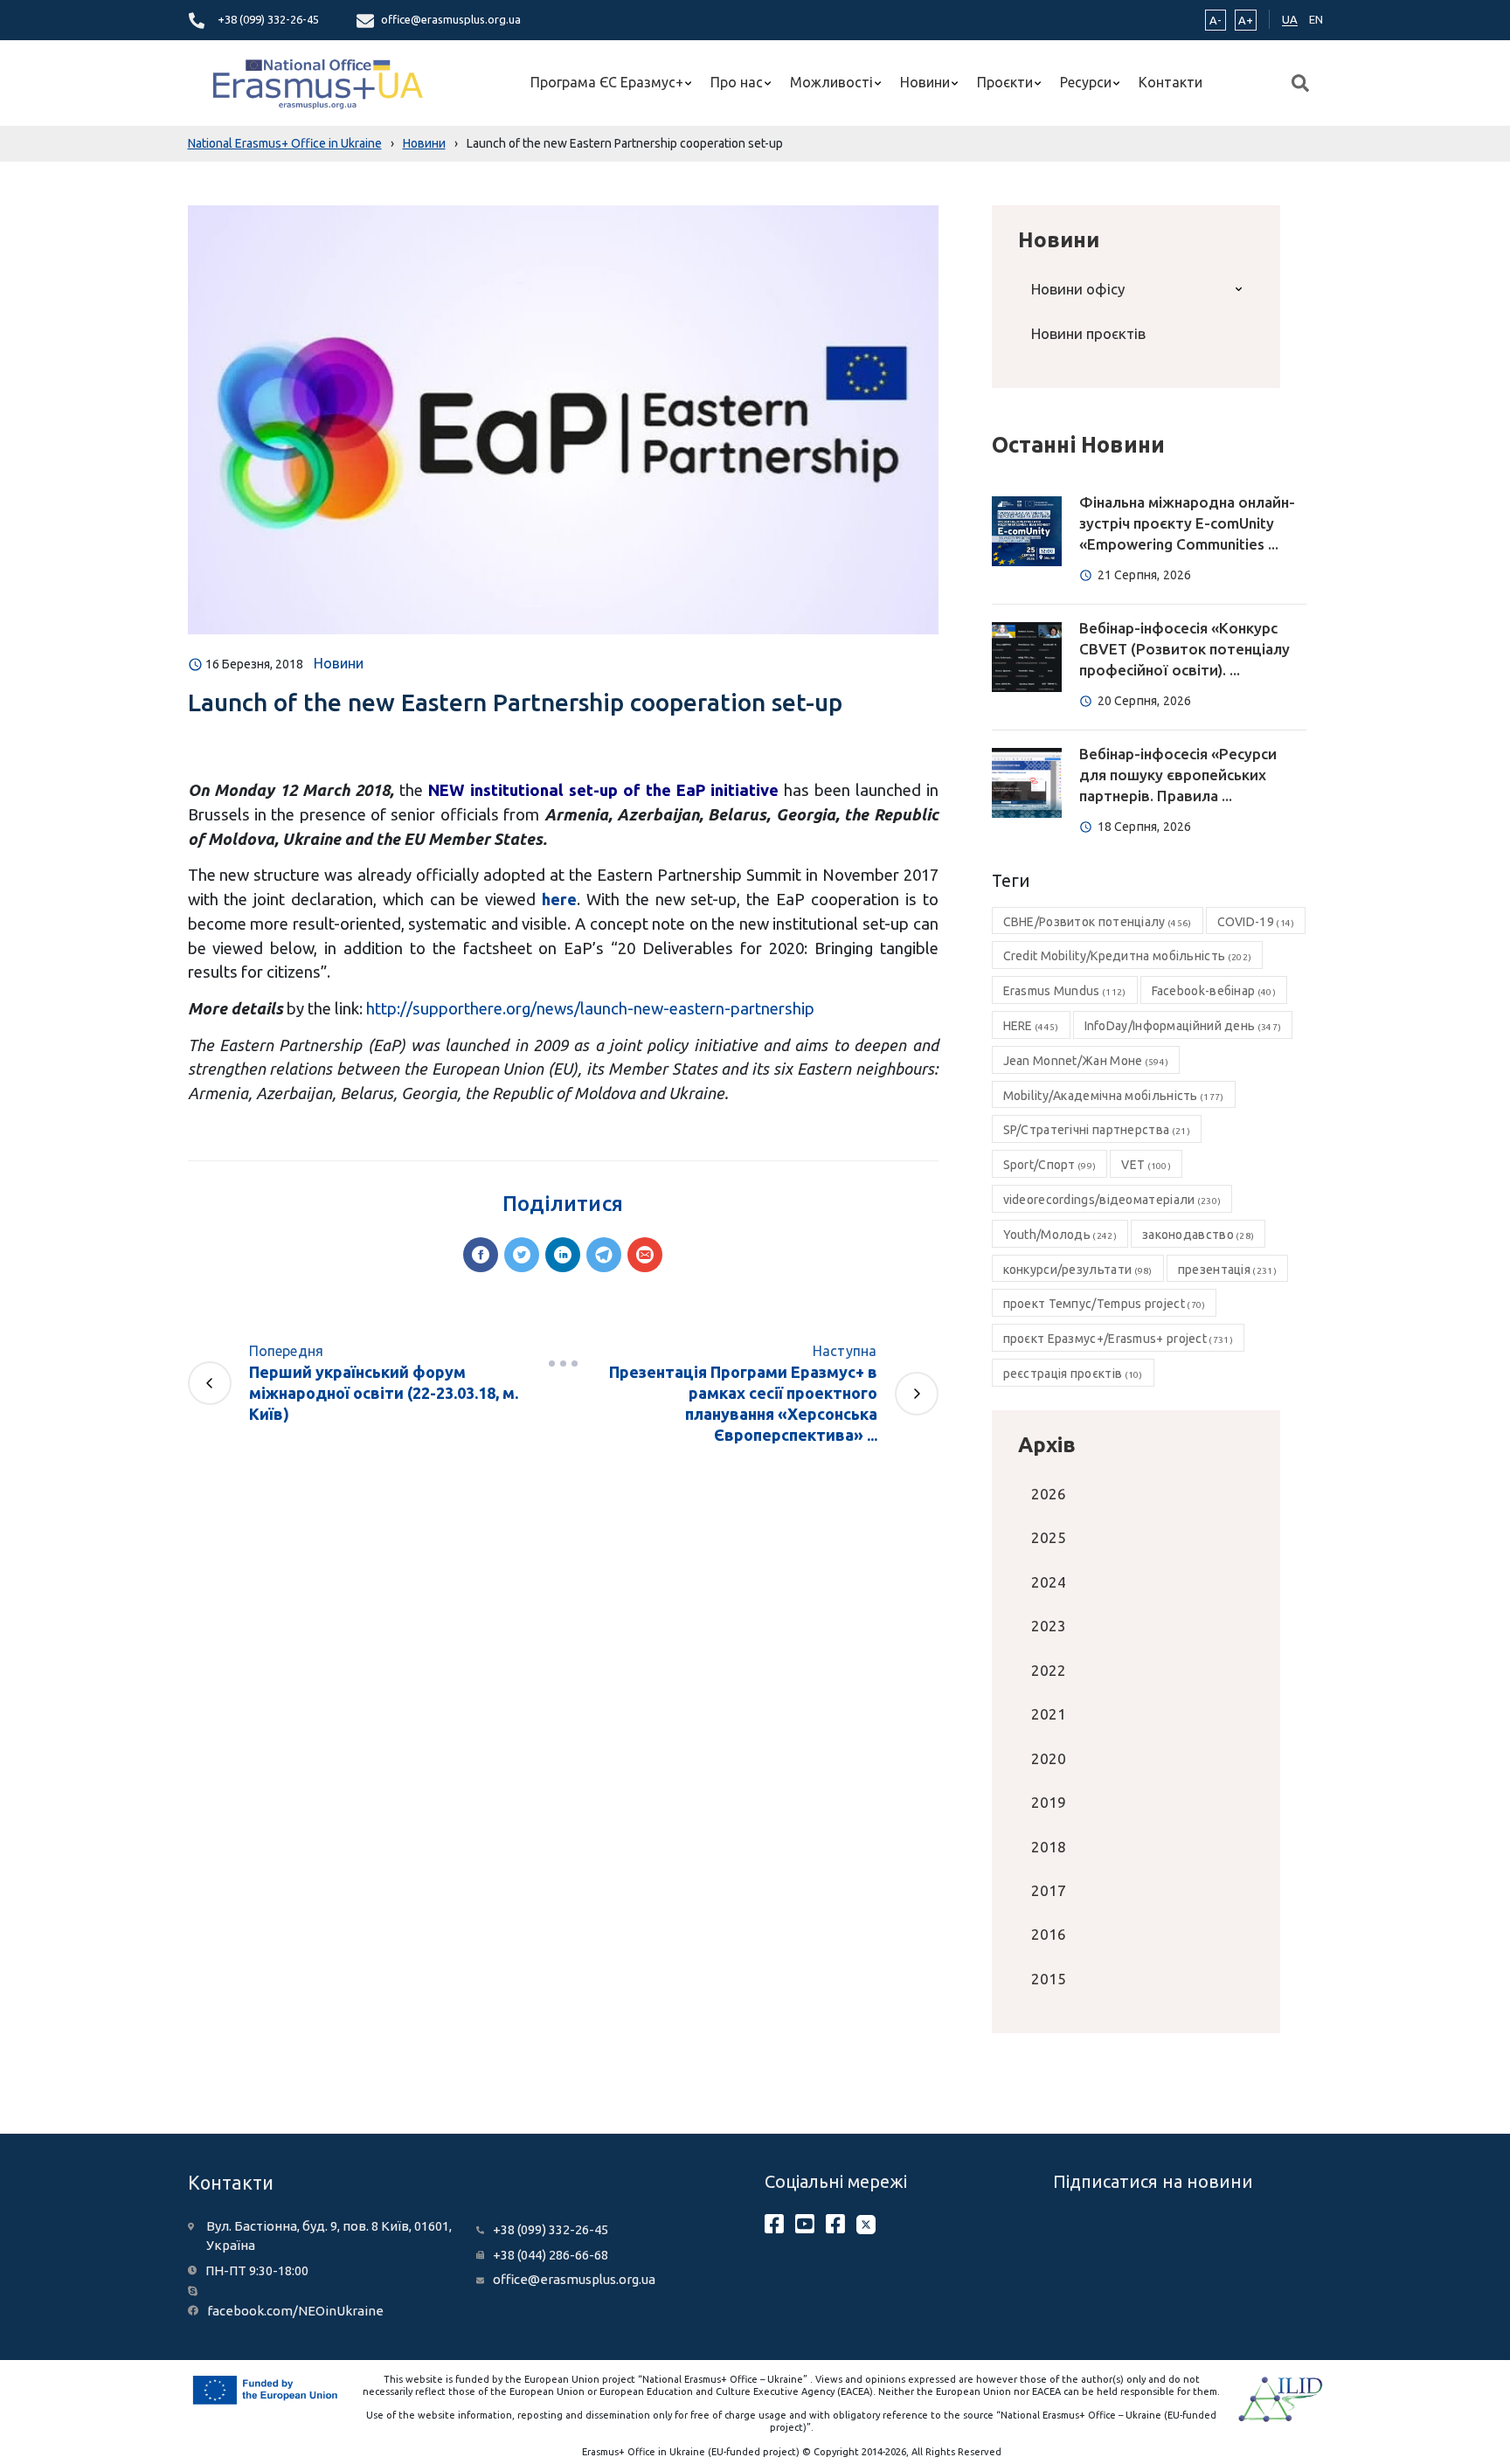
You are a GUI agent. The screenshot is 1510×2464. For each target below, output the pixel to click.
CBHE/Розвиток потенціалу (1098, 922)
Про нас (737, 82)
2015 (1049, 1979)
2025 (1049, 1537)
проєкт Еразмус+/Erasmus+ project (1118, 1339)
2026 (1049, 1494)
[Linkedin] (563, 1255)
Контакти (1171, 82)
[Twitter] (522, 1255)
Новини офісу (1078, 289)
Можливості (831, 82)
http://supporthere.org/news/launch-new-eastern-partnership (590, 1008)
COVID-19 (1256, 922)
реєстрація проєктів (1073, 1374)
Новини (925, 82)
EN (1316, 19)
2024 (1049, 1582)
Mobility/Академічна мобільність (1114, 1096)
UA (1290, 19)
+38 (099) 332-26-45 (268, 19)
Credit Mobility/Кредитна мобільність (1128, 956)
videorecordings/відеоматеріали (1112, 1200)
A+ (1246, 20)
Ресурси (1086, 82)
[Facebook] (481, 1255)
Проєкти (1005, 82)
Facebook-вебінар (1214, 991)
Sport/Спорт (1050, 1165)
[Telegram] (604, 1255)
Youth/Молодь (1060, 1235)
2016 (1049, 1934)
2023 (1049, 1626)
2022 (1049, 1670)
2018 (1049, 1847)
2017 (1049, 1890)
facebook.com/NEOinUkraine (295, 2311)
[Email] (645, 1255)
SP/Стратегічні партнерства (1097, 1130)
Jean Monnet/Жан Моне (1086, 1061)
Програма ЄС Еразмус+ (607, 82)
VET (1146, 1165)
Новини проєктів (1088, 333)
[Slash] (563, 1363)
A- (1216, 20)
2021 (1049, 1714)
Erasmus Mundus (1065, 991)
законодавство (1198, 1235)
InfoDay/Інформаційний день (1183, 1026)
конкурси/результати (1078, 1270)
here (559, 899)
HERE (1031, 1026)
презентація (1227, 1270)
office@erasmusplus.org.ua (451, 19)
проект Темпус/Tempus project (1105, 1304)
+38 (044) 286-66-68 (551, 2255)
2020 (1049, 1758)
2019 (1049, 1802)
